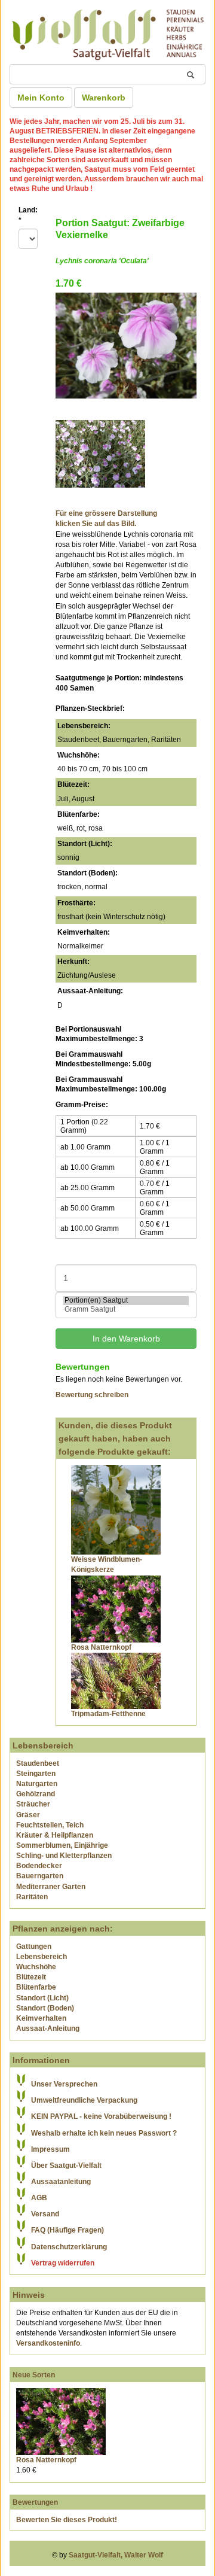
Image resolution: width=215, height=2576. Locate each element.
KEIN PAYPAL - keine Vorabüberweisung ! (101, 2116)
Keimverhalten (41, 2018)
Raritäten (32, 1897)
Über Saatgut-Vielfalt (66, 2166)
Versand (45, 2214)
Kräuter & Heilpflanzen (55, 1835)
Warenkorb (104, 98)
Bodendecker (39, 1866)
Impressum (50, 2149)
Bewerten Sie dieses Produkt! (67, 2520)
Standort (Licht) (42, 1998)
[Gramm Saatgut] (126, 1310)
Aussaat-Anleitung (48, 2028)
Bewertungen (35, 2502)
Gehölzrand (36, 1794)
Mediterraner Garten (51, 1887)
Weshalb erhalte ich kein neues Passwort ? (104, 2133)
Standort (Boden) (45, 2008)
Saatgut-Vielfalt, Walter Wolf (116, 2555)
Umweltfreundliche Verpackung (84, 2100)
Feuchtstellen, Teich (50, 1825)
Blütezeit (31, 1977)
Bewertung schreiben (92, 1395)
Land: (28, 215)
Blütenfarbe (36, 1987)
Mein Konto (41, 98)
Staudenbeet (38, 1763)
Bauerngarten (40, 1876)
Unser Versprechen (64, 2084)
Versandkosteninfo (48, 2343)
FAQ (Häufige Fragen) (67, 2230)
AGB (39, 2198)
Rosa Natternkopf (101, 1647)
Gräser (28, 1815)
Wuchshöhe (36, 1967)
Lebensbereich (42, 1957)
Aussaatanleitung (61, 2182)
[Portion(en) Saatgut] (126, 1301)
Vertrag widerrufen (63, 2263)
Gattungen (34, 1947)
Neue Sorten (34, 2375)
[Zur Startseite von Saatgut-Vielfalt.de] (107, 33)
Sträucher (33, 1804)
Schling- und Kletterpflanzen (64, 1856)
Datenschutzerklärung (69, 2247)
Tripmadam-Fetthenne (108, 1714)
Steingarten (36, 1774)
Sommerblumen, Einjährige (62, 1845)
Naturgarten (37, 1784)
